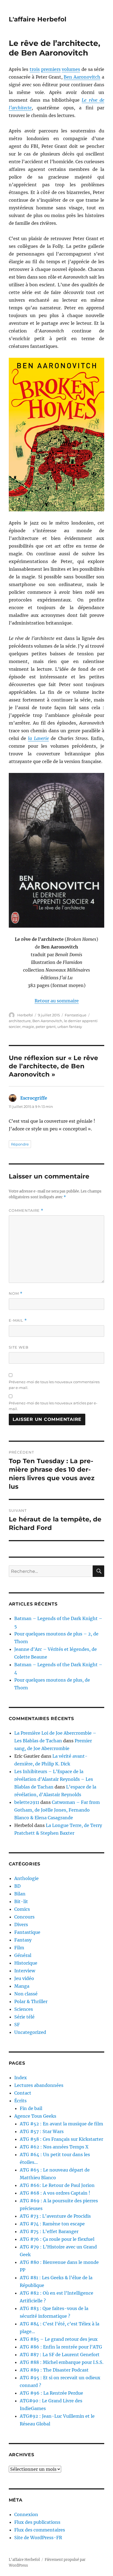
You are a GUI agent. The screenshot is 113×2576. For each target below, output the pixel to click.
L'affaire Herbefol (38, 19)
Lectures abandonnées (39, 2085)
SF (17, 2025)
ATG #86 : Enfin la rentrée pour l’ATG (61, 2347)
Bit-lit (21, 1901)
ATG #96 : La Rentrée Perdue (51, 2393)
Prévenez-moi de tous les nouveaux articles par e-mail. (53, 1406)
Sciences (24, 2009)
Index (21, 2078)
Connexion (26, 2514)
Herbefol (25, 1015)
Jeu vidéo (24, 1978)
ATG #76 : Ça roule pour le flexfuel (57, 2239)
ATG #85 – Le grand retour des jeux (59, 2339)
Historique (26, 1963)
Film (19, 1948)
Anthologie (26, 1878)
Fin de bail (31, 2108)
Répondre (20, 1144)
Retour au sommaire (57, 1001)
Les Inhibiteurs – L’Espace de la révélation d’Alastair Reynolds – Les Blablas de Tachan (54, 1779)
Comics (22, 1909)
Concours (24, 1917)
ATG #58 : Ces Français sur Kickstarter (61, 2139)
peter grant (46, 1027)
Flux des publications (37, 2522)
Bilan (20, 1894)
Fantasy (23, 1940)
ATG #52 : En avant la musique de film (61, 2124)
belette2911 (27, 1802)
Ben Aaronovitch (82, 77)
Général (23, 1955)
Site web (19, 1347)
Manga (22, 1986)
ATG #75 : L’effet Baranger (49, 2231)
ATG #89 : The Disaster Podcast (54, 2370)
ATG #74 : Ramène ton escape (52, 2224)
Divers (21, 1925)
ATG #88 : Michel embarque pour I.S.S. (62, 2362)
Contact (23, 2093)
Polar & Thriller (31, 2001)
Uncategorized (30, 2032)
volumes (71, 69)
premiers (51, 69)
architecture (20, 1021)
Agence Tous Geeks (35, 2116)
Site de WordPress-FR (38, 2538)
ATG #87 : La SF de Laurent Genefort (60, 2355)
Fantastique (76, 1015)
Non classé (26, 1994)
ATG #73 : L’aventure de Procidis (55, 2216)
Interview (25, 1971)
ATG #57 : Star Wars (42, 2131)
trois (35, 69)
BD (17, 1886)
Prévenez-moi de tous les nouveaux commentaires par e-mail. (54, 1385)
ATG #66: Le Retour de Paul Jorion (57, 2185)
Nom (16, 1293)
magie (28, 1027)
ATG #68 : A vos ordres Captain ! (55, 2193)
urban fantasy (70, 1027)
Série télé (24, 2017)
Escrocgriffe (34, 1098)
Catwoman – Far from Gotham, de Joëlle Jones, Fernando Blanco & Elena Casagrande (57, 1810)
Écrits (20, 2101)
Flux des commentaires (40, 2530)
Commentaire (26, 1211)
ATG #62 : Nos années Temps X (54, 2147)
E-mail (18, 1320)
